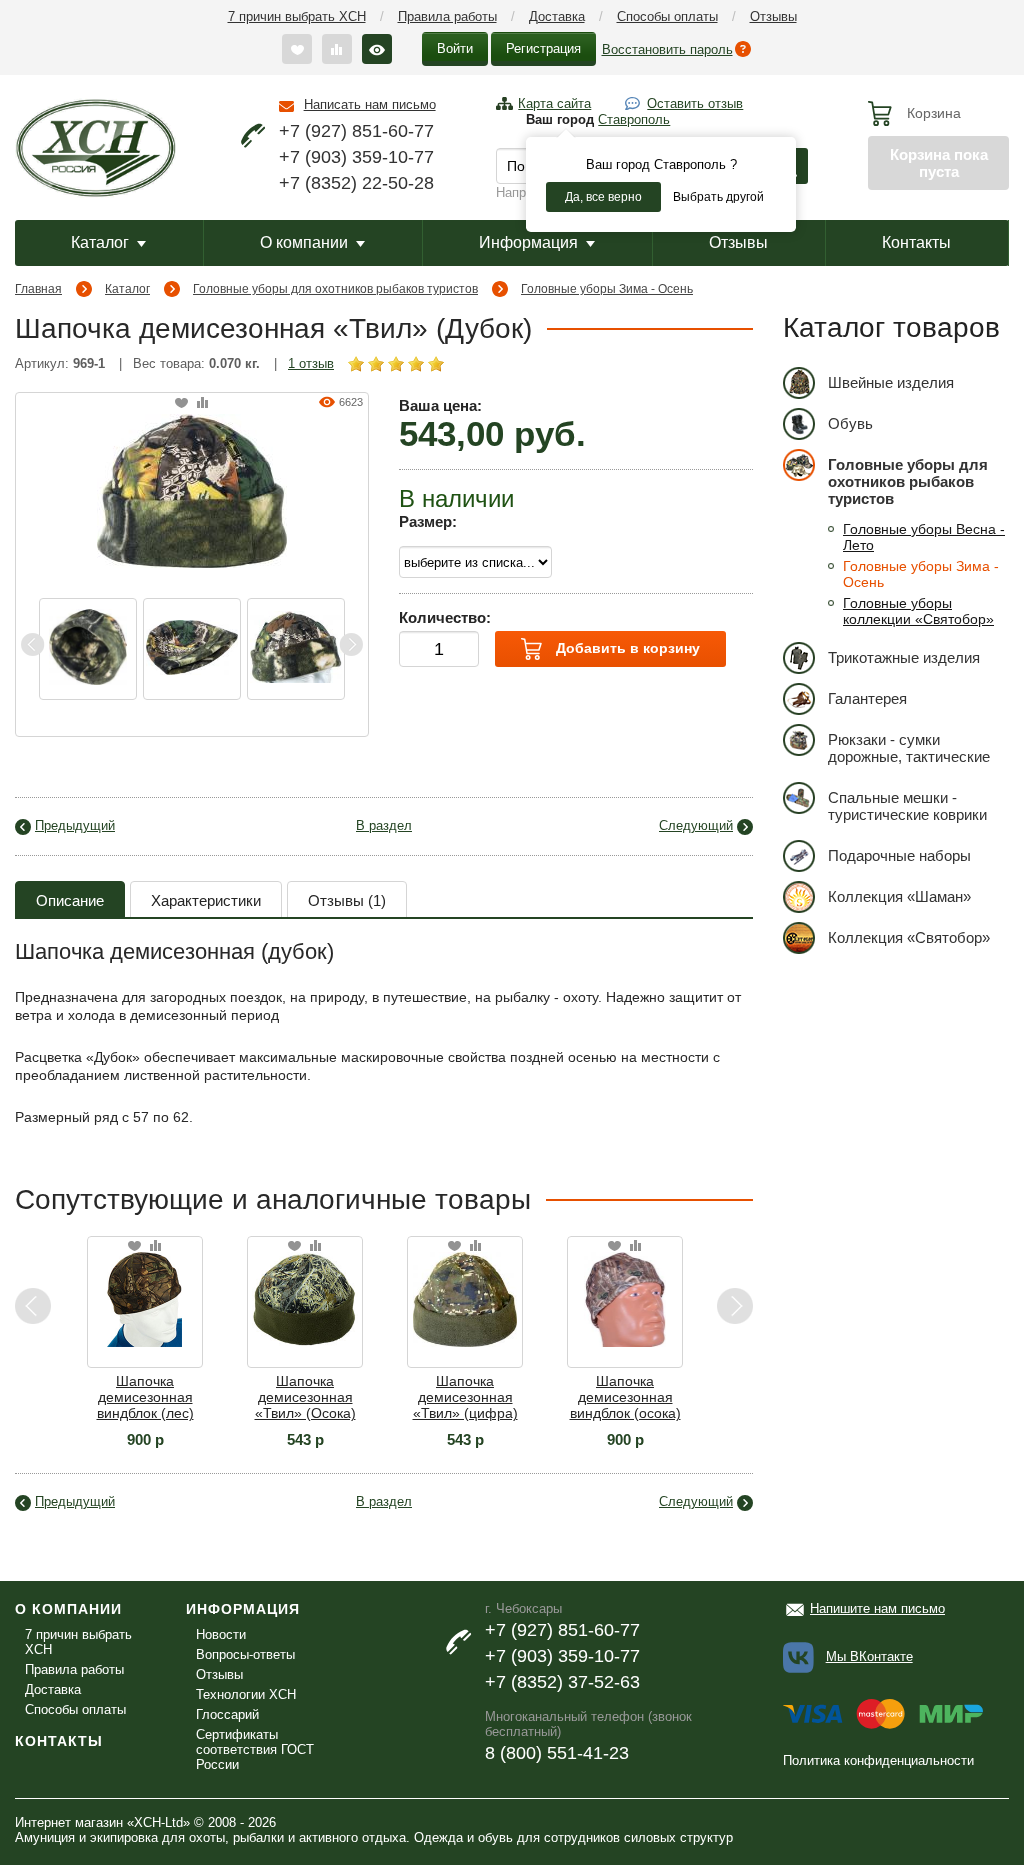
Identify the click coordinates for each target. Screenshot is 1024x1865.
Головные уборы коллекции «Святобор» (918, 611)
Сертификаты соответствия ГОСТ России (255, 1749)
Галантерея (867, 698)
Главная (38, 289)
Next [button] (351, 644)
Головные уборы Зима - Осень (607, 289)
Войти (455, 48)
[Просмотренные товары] (377, 49)
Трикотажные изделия (904, 657)
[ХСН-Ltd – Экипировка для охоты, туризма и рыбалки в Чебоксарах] (95, 146)
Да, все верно (603, 197)
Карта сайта (554, 103)
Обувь (850, 423)
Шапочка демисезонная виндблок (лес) (145, 1397)
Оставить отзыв (695, 103)
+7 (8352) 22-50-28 (356, 183)
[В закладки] (181, 403)
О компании (304, 242)
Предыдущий (75, 825)
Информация (528, 242)
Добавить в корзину (626, 648)
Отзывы (773, 16)
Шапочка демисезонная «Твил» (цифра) (465, 1397)
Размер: (428, 521)
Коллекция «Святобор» (909, 937)
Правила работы (447, 16)
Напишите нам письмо (877, 1608)
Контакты (916, 242)
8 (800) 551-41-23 (557, 1753)
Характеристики (206, 900)
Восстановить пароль (667, 49)
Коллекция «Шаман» (899, 896)
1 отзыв (311, 363)
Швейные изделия (891, 382)
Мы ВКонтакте (869, 1656)
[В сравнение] (202, 403)
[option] (88, 649)
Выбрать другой (718, 197)
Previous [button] (33, 644)
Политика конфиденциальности (878, 1760)
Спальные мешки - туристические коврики (907, 806)
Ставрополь (634, 119)
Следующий (696, 825)
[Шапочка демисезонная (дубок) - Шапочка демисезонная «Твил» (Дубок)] (88, 649)
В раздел (384, 825)
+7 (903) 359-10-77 (356, 157)
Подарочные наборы (899, 855)
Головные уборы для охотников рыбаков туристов (335, 289)
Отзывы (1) (347, 900)
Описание (70, 900)
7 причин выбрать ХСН (297, 16)
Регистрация (543, 48)
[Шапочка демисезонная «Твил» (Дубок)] (192, 490)
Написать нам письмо (370, 104)
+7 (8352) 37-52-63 (562, 1682)
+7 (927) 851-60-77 (356, 131)
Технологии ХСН (246, 1694)
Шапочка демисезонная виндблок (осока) (625, 1397)
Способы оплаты (667, 16)
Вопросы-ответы (245, 1654)
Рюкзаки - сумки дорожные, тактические (909, 748)
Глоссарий (227, 1714)
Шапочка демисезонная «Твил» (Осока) (305, 1397)
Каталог (100, 242)
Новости (221, 1634)
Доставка (557, 16)
